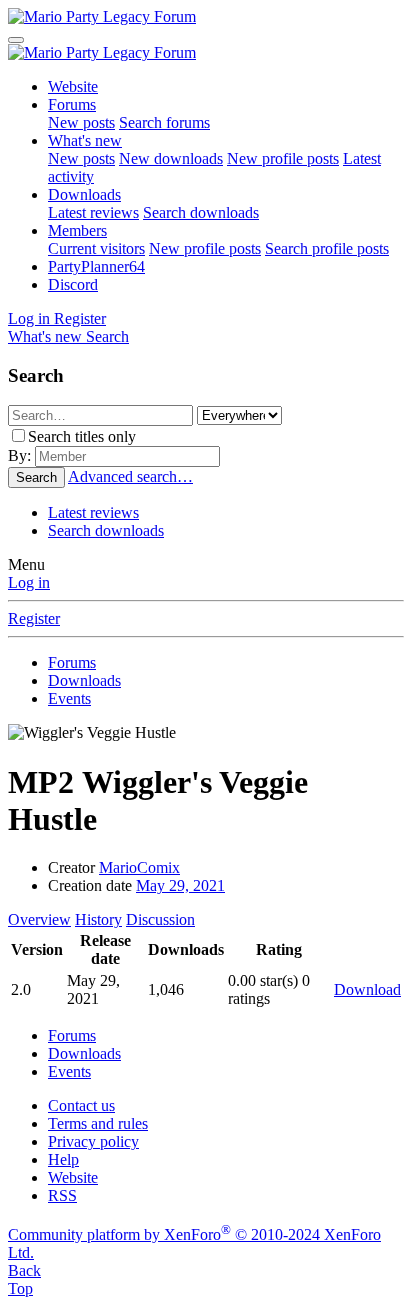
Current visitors (96, 248)
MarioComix (139, 867)
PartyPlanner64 (96, 266)
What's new (85, 140)
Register (34, 618)
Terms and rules (98, 1123)
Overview (39, 919)
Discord (73, 284)
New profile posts (283, 158)
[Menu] (16, 40)
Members (77, 230)
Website (73, 86)
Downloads (84, 194)
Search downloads (201, 212)
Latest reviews (93, 212)
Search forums (164, 122)
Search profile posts (327, 248)
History (98, 919)
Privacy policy (93, 1141)
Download (367, 989)
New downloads (171, 158)
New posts (81, 122)
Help (63, 1159)
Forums (72, 104)
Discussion (160, 919)
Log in (29, 582)
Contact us (81, 1105)
